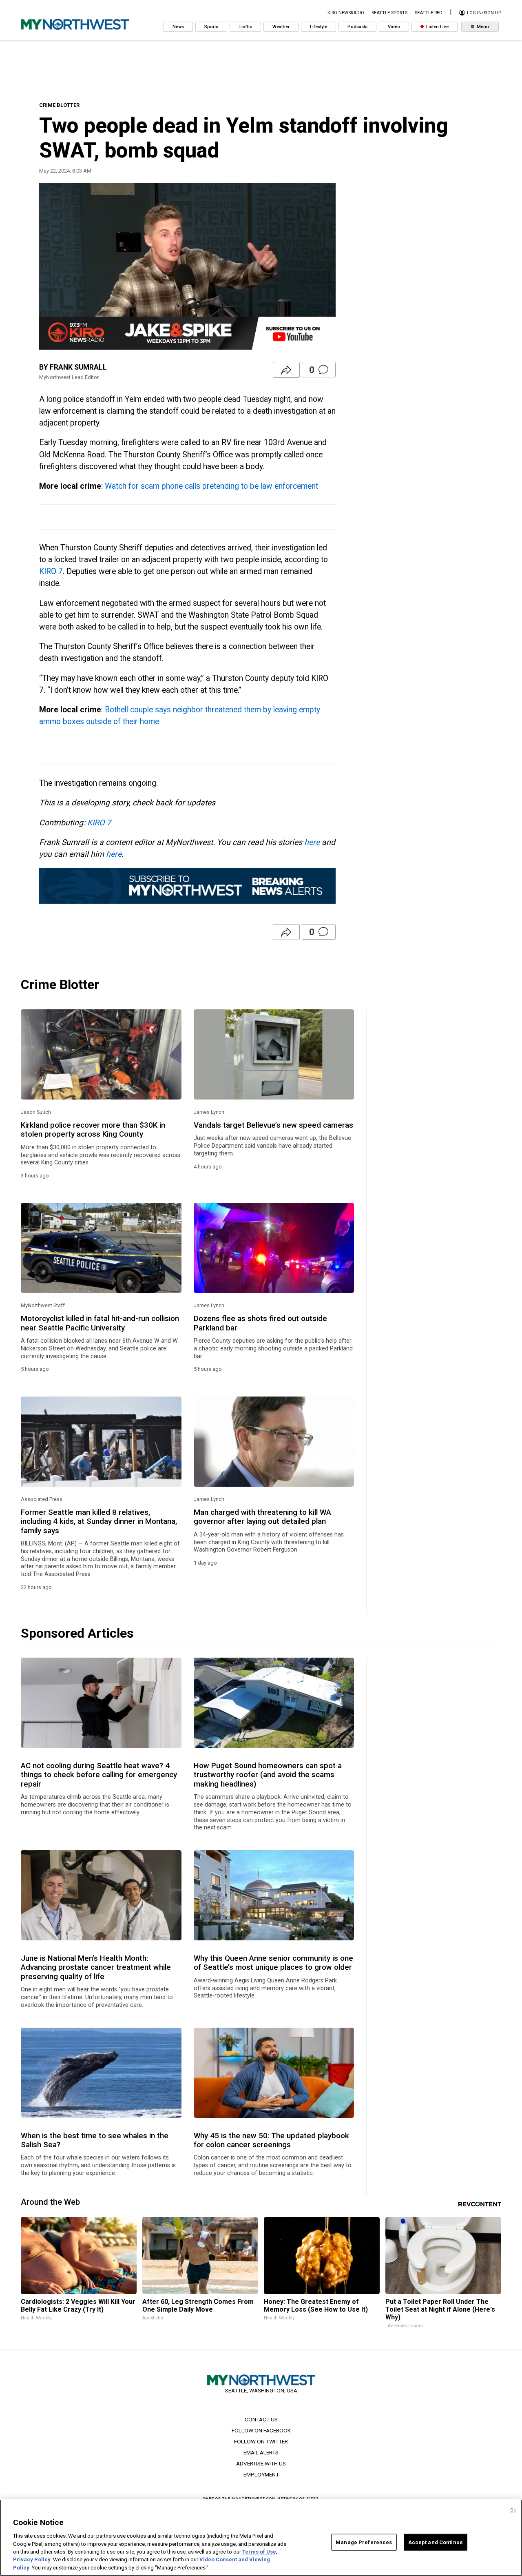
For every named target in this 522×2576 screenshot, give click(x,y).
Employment (261, 2474)
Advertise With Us (261, 2463)
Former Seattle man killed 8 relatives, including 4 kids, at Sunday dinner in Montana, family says (99, 1522)
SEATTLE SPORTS (389, 13)
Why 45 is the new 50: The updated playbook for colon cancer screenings (271, 2140)
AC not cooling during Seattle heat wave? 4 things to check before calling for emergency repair (99, 1775)
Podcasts (357, 27)
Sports (211, 27)
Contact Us (261, 2419)
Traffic (245, 27)
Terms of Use (259, 2552)
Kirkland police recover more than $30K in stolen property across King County (93, 1130)
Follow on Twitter (261, 2441)
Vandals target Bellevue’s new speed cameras (273, 1125)
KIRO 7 (51, 571)
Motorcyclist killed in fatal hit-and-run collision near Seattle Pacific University (100, 1323)
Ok (513, 2510)
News (178, 27)
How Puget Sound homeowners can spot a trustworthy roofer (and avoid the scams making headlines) (268, 1775)
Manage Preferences (364, 2542)
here (312, 842)
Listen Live (437, 27)
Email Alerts (261, 2452)
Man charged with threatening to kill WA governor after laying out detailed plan (262, 1517)
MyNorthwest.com (254, 2499)
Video (394, 27)
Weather (281, 27)
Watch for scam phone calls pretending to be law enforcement (211, 486)
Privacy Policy (32, 2560)
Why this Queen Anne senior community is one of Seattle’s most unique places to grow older (273, 1963)
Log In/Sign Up (483, 13)
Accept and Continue (436, 2542)
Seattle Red (429, 13)
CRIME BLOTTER (59, 105)
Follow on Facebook (261, 2430)
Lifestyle (319, 27)
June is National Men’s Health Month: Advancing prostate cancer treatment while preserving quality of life (96, 1967)
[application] (187, 266)
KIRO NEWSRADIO (346, 13)
